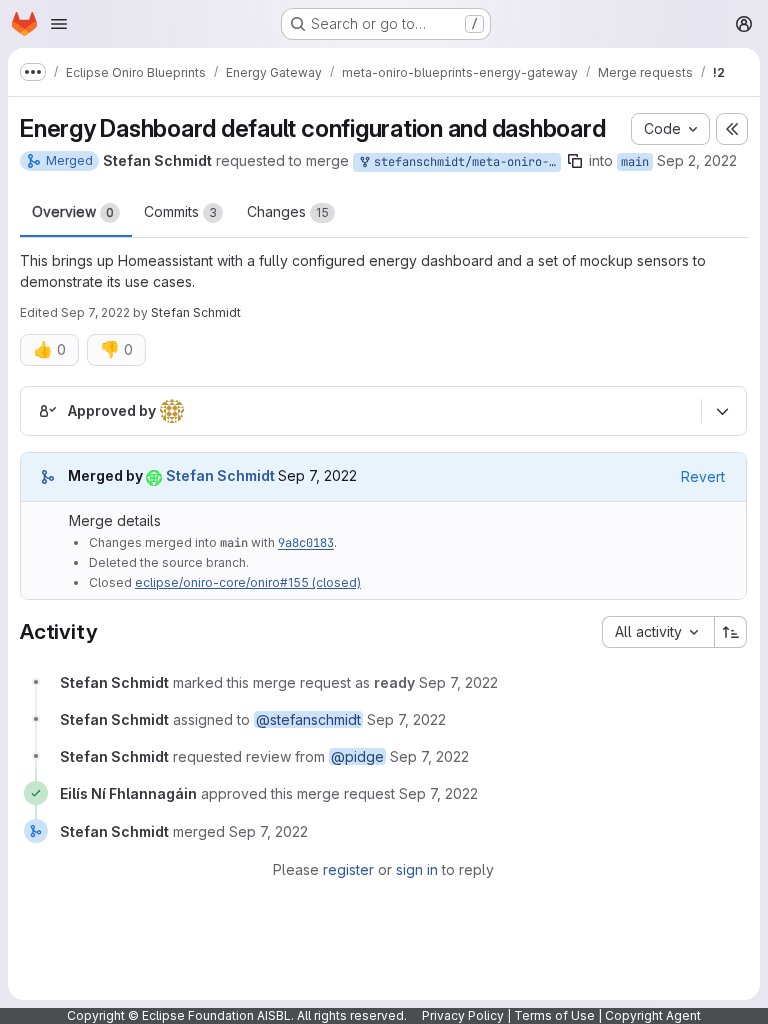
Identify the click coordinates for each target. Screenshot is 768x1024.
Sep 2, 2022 (697, 160)
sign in (417, 869)
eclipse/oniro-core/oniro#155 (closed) (248, 582)
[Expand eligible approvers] (722, 411)
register (348, 869)
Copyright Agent (653, 1015)
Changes (288, 211)
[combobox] (658, 632)
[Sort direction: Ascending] (731, 632)
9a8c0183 (306, 543)
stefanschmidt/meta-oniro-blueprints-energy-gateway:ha (464, 162)
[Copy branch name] (575, 161)
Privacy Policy (463, 1015)
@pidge (357, 756)
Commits (180, 211)
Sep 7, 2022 (95, 312)
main (635, 162)
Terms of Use (554, 1015)
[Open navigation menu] (59, 24)
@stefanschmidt (308, 719)
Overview (73, 211)
